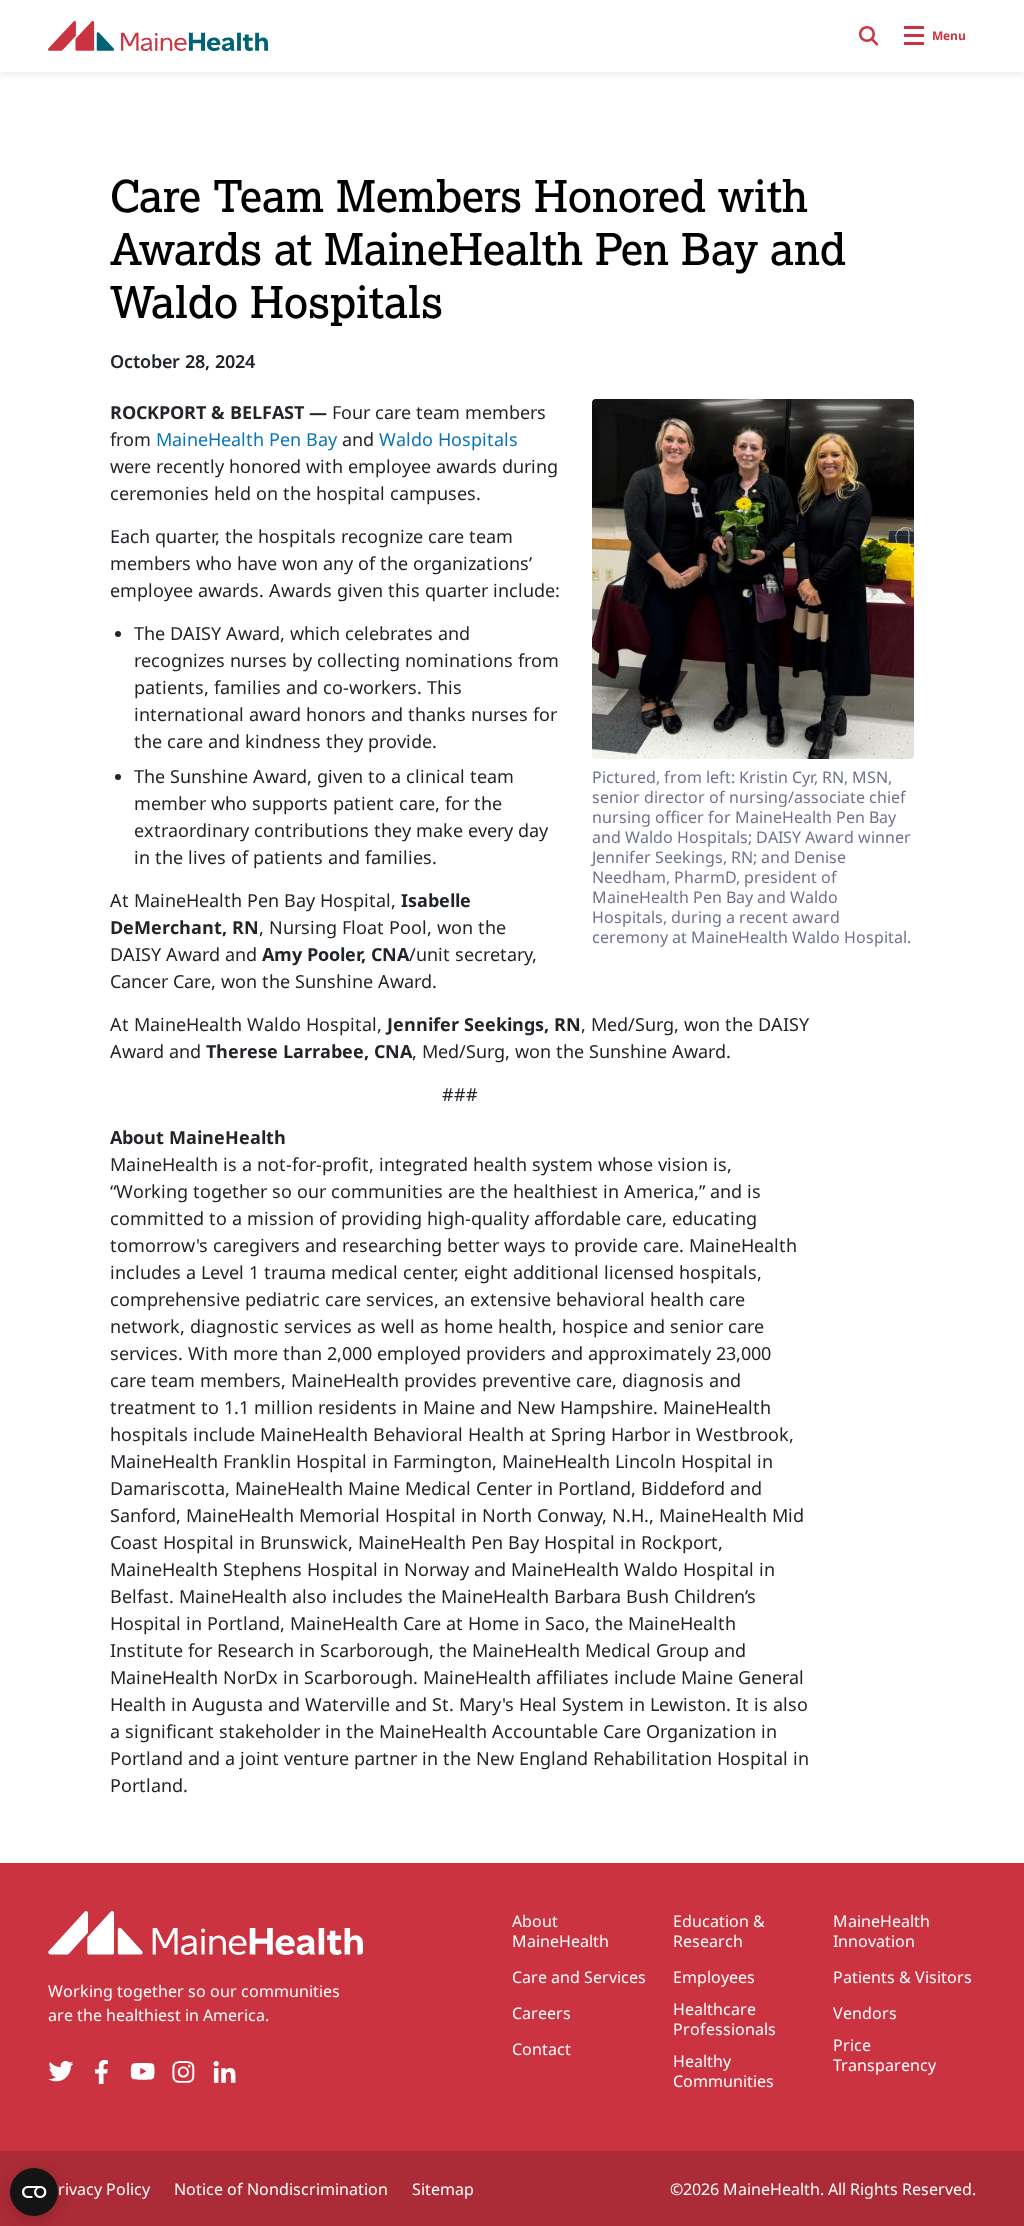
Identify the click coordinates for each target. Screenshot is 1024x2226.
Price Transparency (884, 2055)
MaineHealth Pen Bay (246, 439)
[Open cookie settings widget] (34, 2192)
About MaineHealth (560, 1931)
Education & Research (719, 1931)
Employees (714, 1977)
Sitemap (443, 2189)
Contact (541, 2049)
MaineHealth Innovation (881, 1931)
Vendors (865, 2013)
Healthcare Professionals (724, 2019)
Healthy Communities (723, 2071)
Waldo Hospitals (448, 439)
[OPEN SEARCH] (869, 36)
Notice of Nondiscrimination (281, 2189)
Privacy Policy (99, 2189)
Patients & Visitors (902, 1977)
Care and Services (579, 1977)
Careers (541, 2013)
